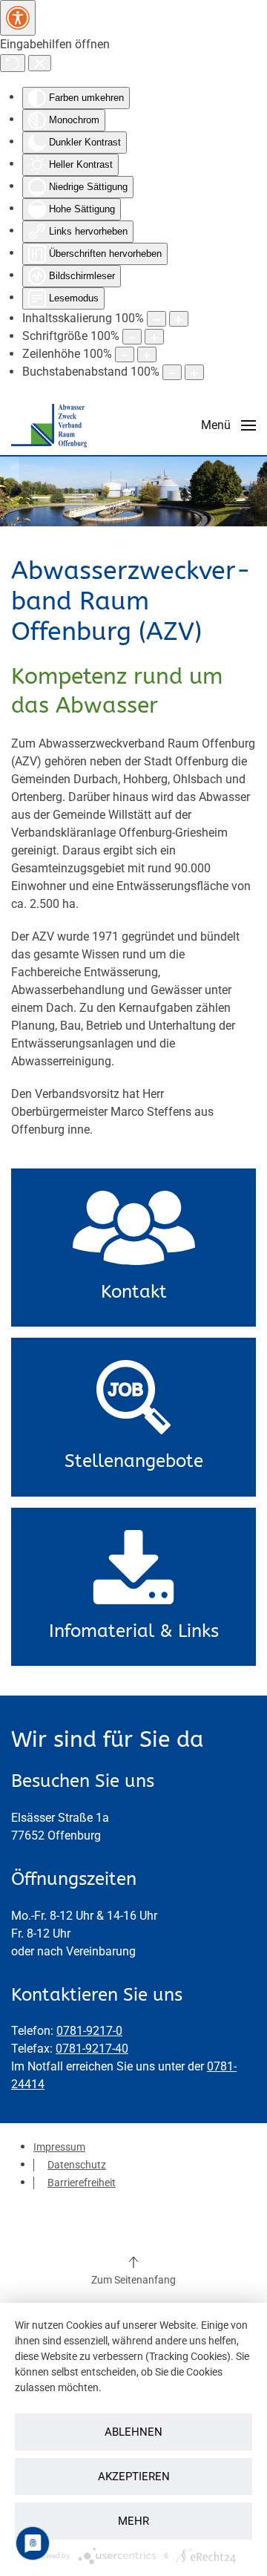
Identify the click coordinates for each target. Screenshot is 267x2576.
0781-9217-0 (89, 2031)
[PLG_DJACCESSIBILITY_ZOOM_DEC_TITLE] (156, 319)
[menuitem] (59, 2147)
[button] (228, 425)
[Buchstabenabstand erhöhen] (194, 372)
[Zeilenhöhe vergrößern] (147, 354)
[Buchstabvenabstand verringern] (172, 372)
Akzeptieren (134, 2477)
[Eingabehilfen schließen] (40, 63)
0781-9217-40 (92, 2049)
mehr (133, 2521)
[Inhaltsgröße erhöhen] (179, 319)
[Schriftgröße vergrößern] (154, 337)
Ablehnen (133, 2432)
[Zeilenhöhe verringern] (125, 354)
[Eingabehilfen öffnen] (18, 18)
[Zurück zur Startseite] (49, 425)
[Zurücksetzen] (13, 63)
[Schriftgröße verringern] (132, 337)
